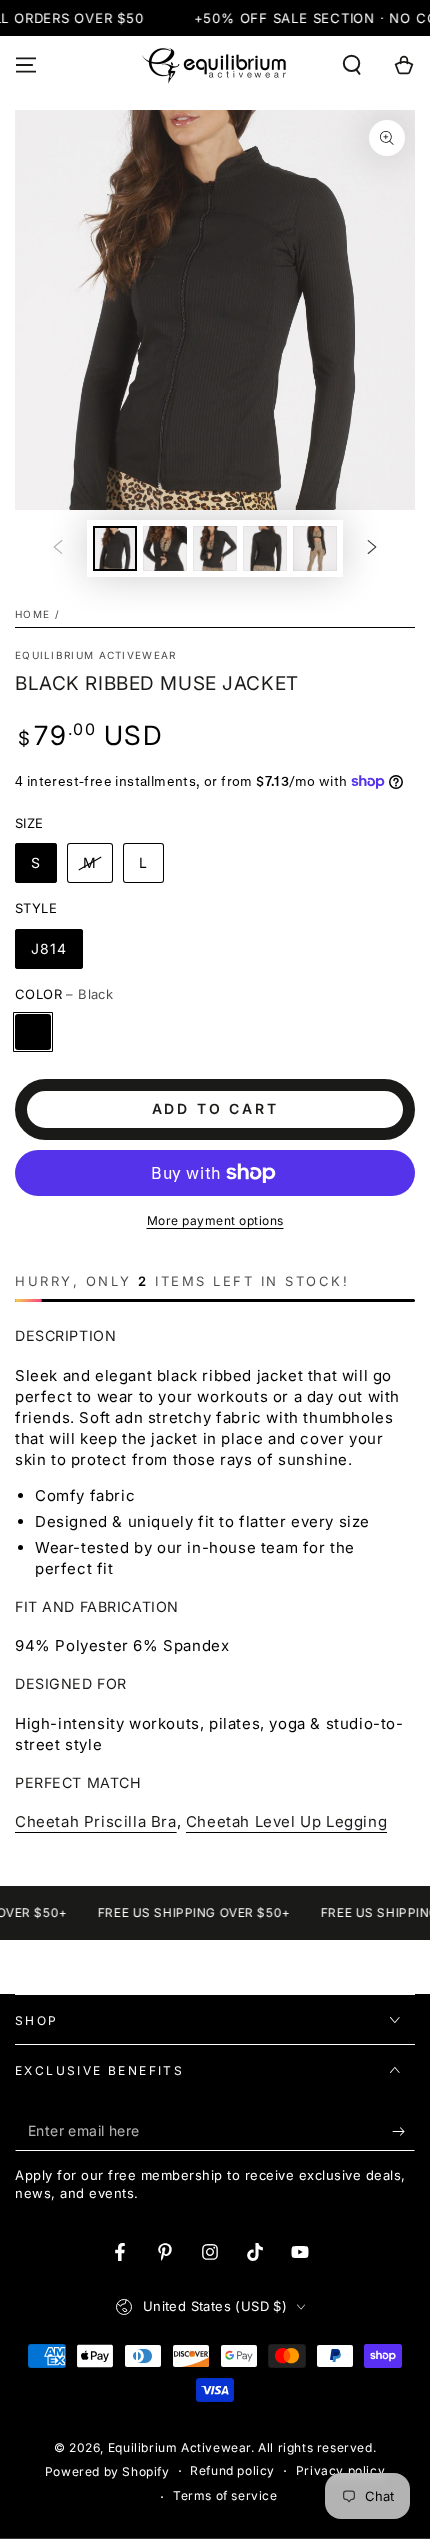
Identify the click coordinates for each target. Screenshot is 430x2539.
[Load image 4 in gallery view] (265, 548)
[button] (352, 65)
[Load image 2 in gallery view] (165, 548)
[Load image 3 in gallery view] (215, 548)
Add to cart (215, 1108)
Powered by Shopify (107, 2471)
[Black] (33, 1032)
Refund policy (232, 2470)
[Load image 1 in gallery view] (115, 548)
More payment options (215, 1220)
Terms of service (225, 2495)
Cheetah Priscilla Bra (96, 1821)
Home (32, 614)
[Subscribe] (403, 2131)
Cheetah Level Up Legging (286, 1821)
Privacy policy (340, 2470)
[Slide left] (58, 549)
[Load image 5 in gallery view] (315, 548)
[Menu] (26, 65)
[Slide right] (372, 549)
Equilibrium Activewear (96, 655)
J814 (49, 948)
